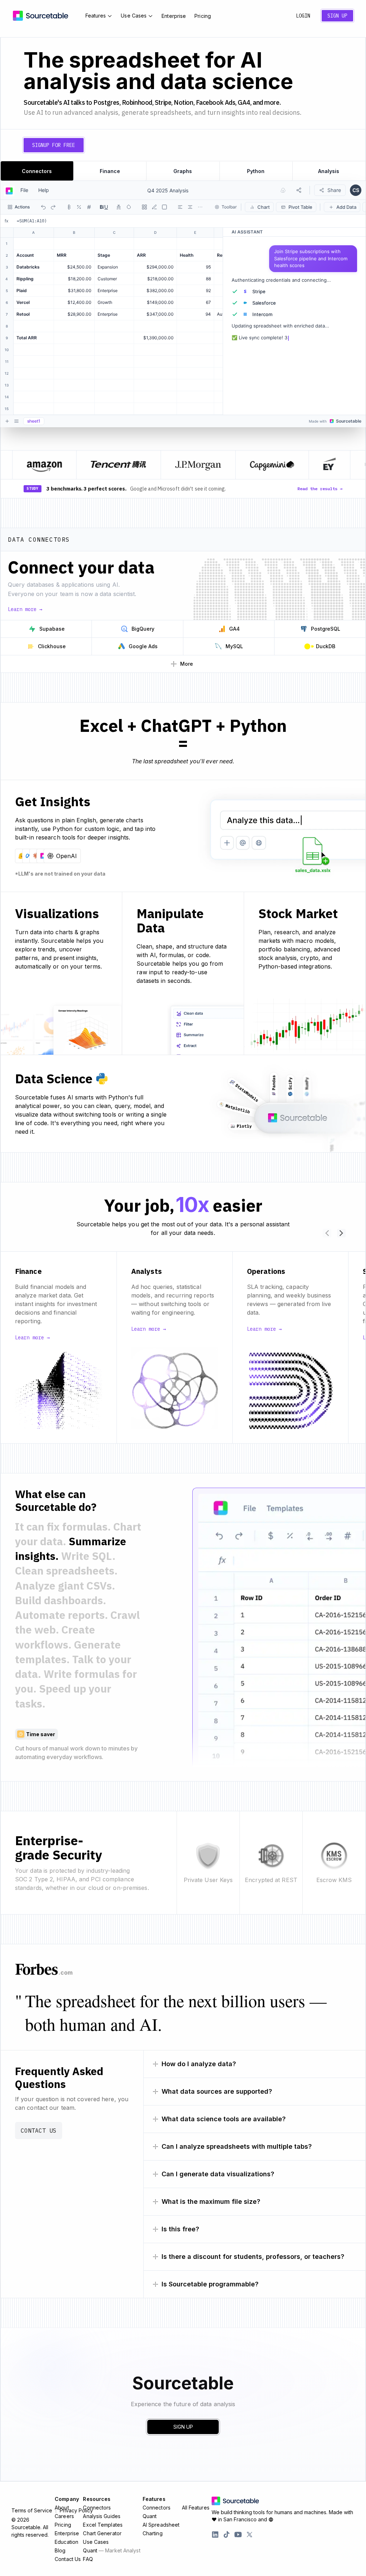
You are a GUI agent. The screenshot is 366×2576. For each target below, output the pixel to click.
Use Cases (134, 16)
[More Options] (200, 207)
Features (96, 16)
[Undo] (43, 207)
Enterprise (174, 16)
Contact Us (39, 2131)
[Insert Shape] (164, 207)
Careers (64, 2516)
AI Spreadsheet (161, 2525)
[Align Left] (180, 207)
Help (44, 190)
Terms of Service (32, 2511)
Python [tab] (256, 171)
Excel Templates (103, 2525)
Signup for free (54, 145)
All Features (196, 2508)
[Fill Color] (129, 207)
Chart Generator (102, 2533)
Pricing (203, 16)
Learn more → (25, 609)
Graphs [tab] (183, 171)
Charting (153, 2533)
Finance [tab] (110, 171)
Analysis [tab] (329, 171)
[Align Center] (190, 207)
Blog (60, 2550)
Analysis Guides (102, 2516)
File (24, 190)
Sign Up (337, 16)
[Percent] (79, 207)
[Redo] (53, 207)
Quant (112, 2550)
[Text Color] (119, 207)
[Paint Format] (154, 207)
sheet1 (34, 421)
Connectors (97, 2508)
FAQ (88, 2559)
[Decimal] (89, 207)
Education (66, 2542)
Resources (97, 2499)
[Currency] (69, 207)
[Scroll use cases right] (341, 1233)
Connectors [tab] (37, 171)
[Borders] (144, 207)
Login (303, 16)
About (62, 2508)
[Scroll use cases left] (327, 1233)
